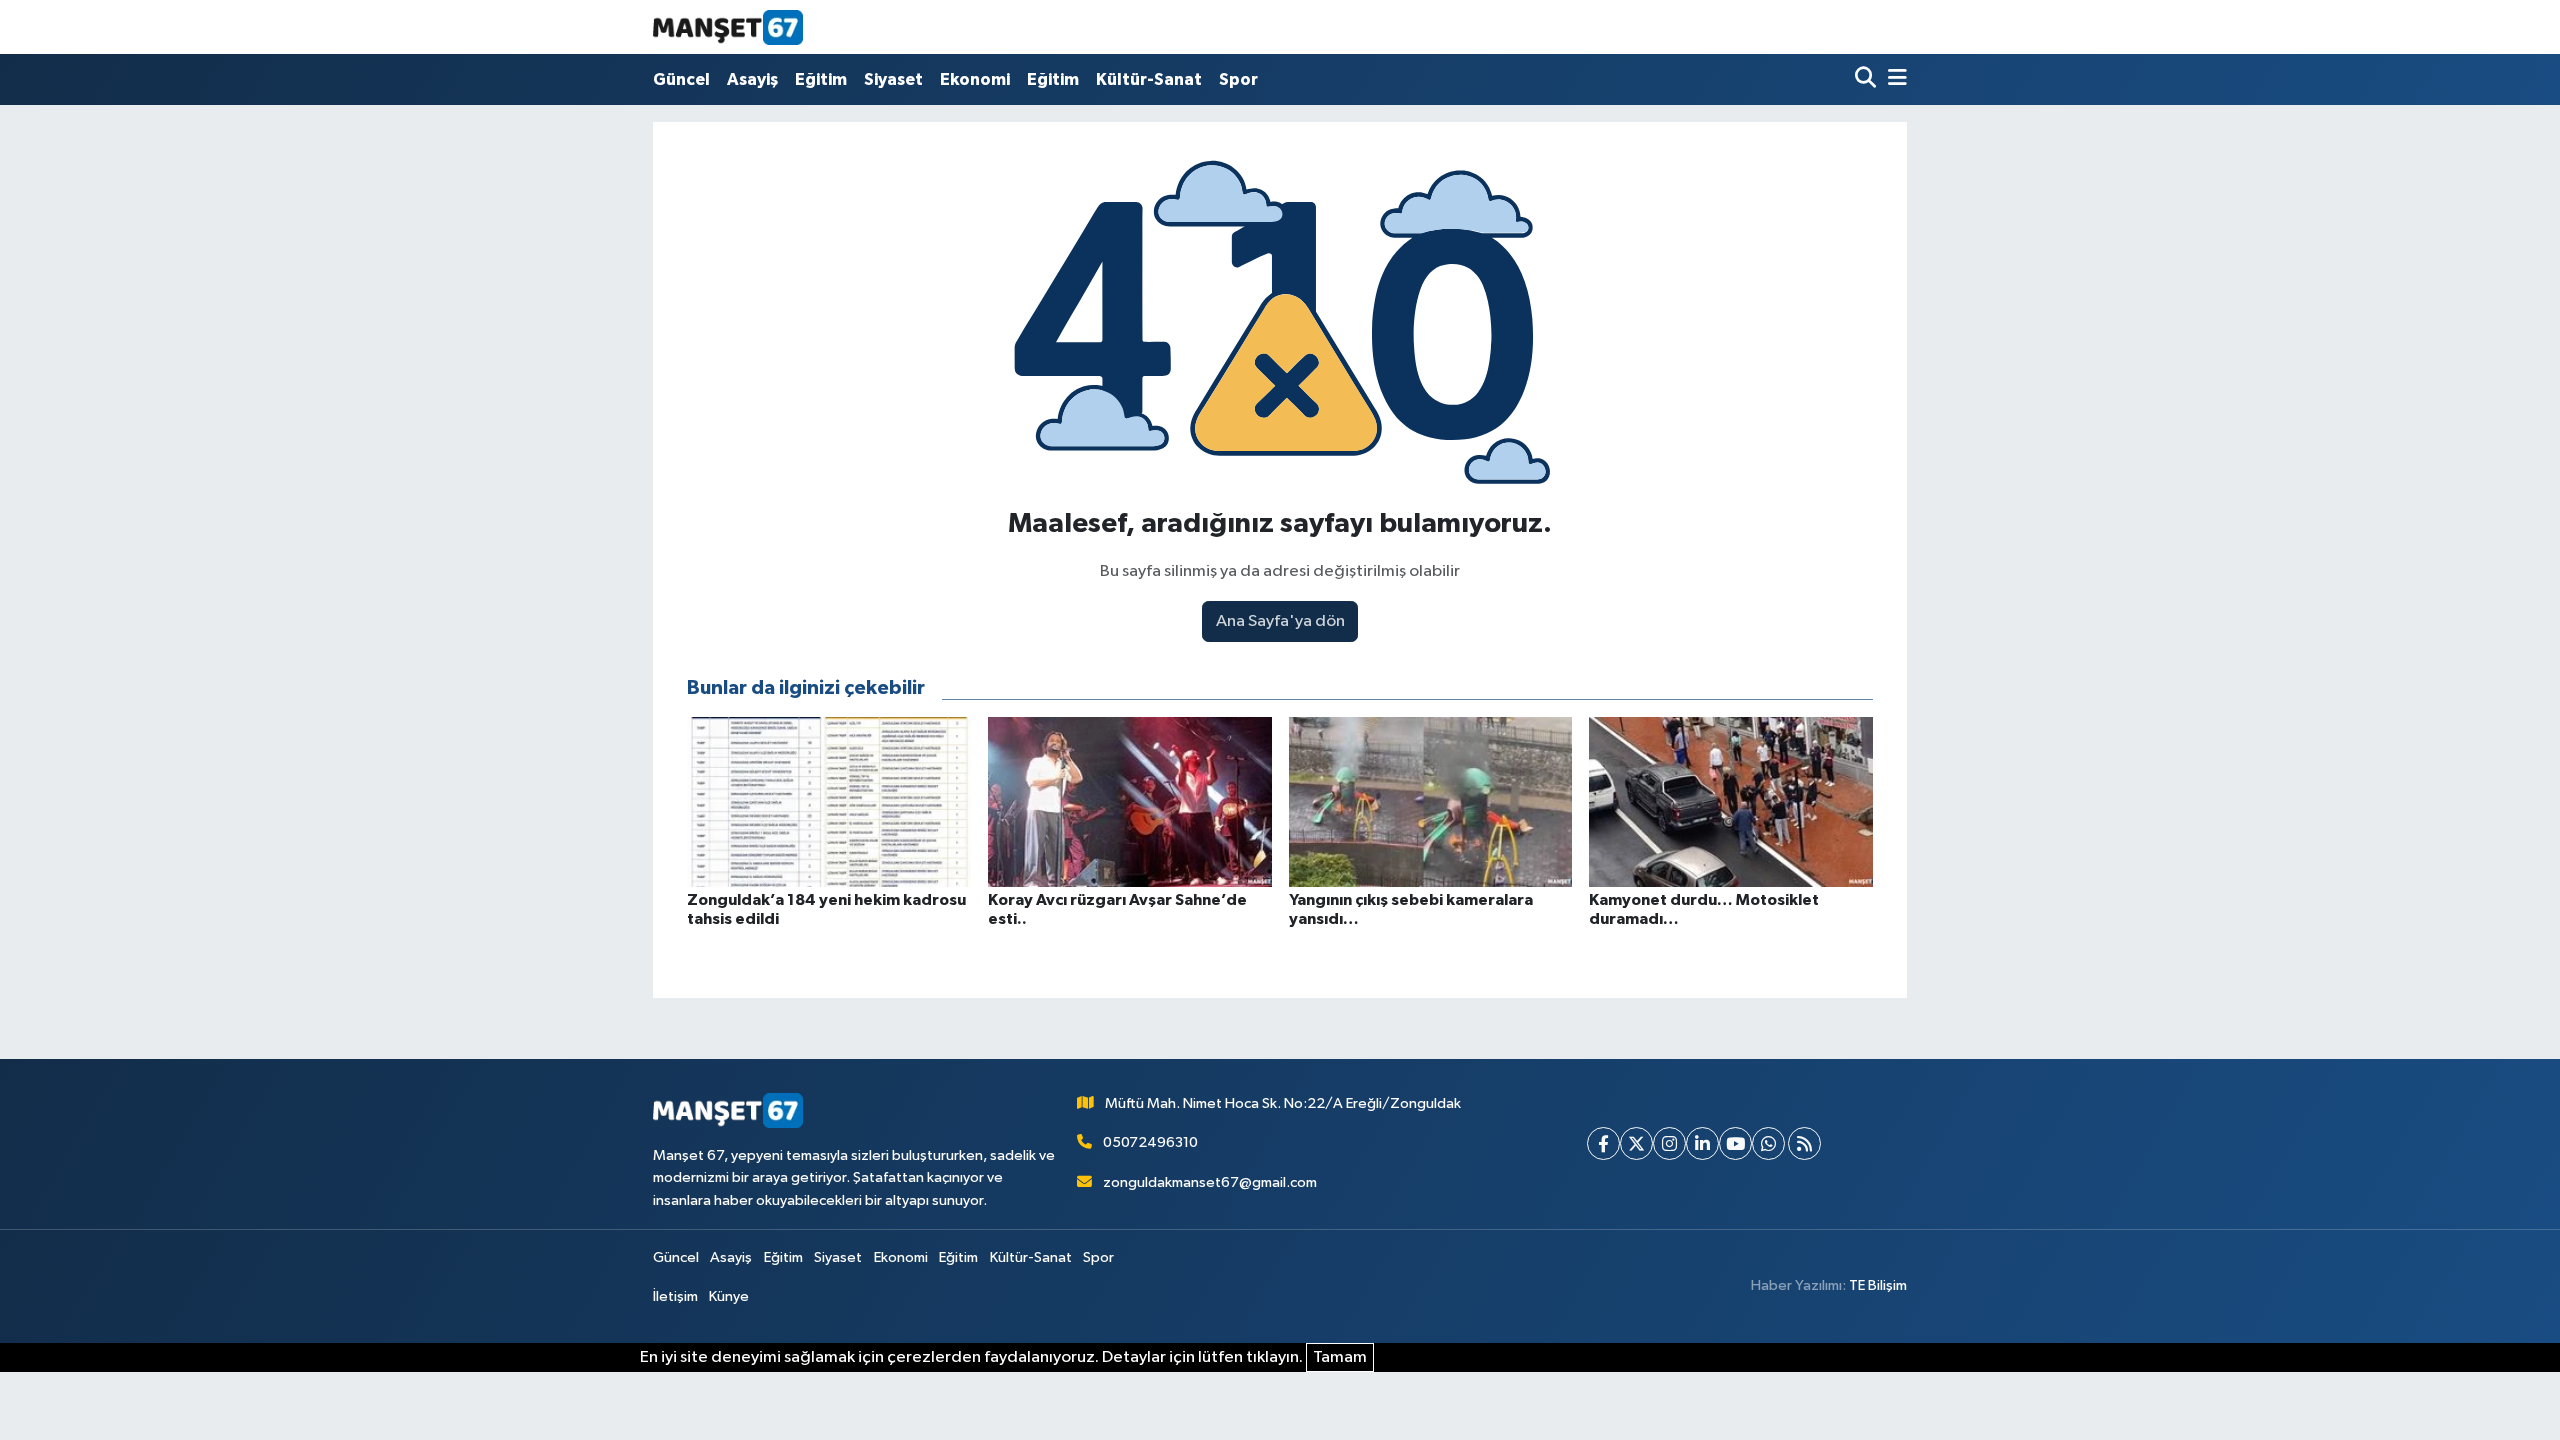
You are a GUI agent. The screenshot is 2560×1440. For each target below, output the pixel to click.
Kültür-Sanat (1149, 79)
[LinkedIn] (1702, 1143)
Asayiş (752, 79)
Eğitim (821, 79)
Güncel (681, 79)
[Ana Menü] (1894, 79)
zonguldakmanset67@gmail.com (1210, 1182)
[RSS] (1804, 1143)
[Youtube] (1735, 1143)
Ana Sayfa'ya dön (1280, 621)
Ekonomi (975, 79)
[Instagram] (1669, 1143)
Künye (729, 1296)
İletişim (675, 1296)
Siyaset (893, 79)
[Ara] (1867, 79)
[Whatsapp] (1768, 1143)
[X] (1636, 1143)
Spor (1238, 79)
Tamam (1340, 1357)
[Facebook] (1603, 1143)
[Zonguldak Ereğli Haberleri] (728, 27)
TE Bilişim (1878, 1285)
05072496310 (1150, 1142)
